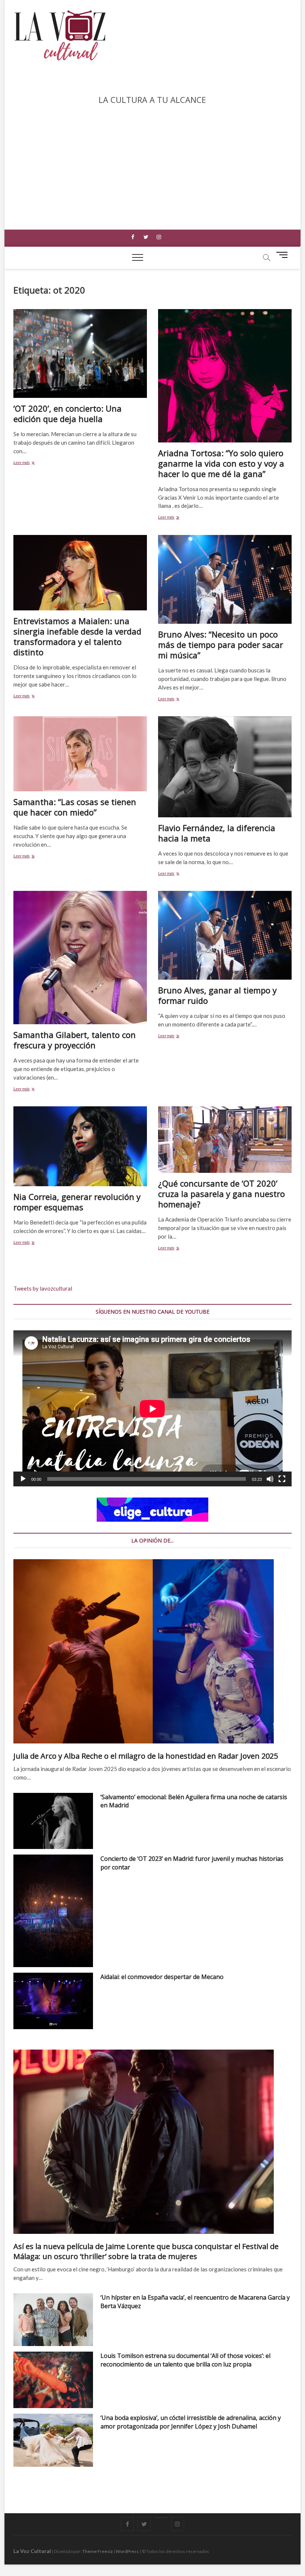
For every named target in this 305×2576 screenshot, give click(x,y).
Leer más (23, 463)
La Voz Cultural (32, 2551)
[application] (152, 1409)
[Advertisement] (152, 163)
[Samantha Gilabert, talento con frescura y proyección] (80, 958)
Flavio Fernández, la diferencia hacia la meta (217, 833)
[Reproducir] (23, 1479)
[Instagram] (159, 237)
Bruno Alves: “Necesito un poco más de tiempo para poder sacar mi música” (221, 645)
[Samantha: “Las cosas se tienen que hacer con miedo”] (80, 754)
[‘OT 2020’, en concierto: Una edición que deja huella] (80, 353)
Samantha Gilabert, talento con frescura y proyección (75, 1040)
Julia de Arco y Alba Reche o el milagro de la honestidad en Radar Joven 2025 (146, 1756)
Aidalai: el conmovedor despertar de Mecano (162, 1977)
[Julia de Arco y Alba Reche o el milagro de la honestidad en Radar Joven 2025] (152, 1651)
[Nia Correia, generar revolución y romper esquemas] (80, 1146)
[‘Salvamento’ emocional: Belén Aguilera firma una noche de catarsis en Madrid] (53, 1821)
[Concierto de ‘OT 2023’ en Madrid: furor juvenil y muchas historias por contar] (53, 1911)
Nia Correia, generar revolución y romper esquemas (77, 1202)
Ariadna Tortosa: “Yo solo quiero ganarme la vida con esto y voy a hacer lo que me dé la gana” (221, 463)
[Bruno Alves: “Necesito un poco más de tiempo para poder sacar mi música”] (225, 579)
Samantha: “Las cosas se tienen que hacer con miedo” (75, 807)
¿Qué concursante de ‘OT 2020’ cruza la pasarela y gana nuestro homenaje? (221, 1194)
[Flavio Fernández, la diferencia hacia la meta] (225, 767)
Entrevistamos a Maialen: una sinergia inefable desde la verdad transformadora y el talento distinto (77, 636)
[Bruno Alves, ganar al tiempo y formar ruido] (225, 935)
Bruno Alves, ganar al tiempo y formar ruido (217, 995)
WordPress (127, 2551)
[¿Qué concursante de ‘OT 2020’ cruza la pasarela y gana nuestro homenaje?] (225, 1140)
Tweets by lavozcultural (43, 1288)
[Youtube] (161, 2518)
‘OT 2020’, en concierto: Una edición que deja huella (68, 413)
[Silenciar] (270, 1479)
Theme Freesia (97, 2551)
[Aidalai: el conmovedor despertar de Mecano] (53, 2001)
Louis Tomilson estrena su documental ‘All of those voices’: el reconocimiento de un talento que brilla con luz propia (185, 2360)
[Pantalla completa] (282, 1479)
